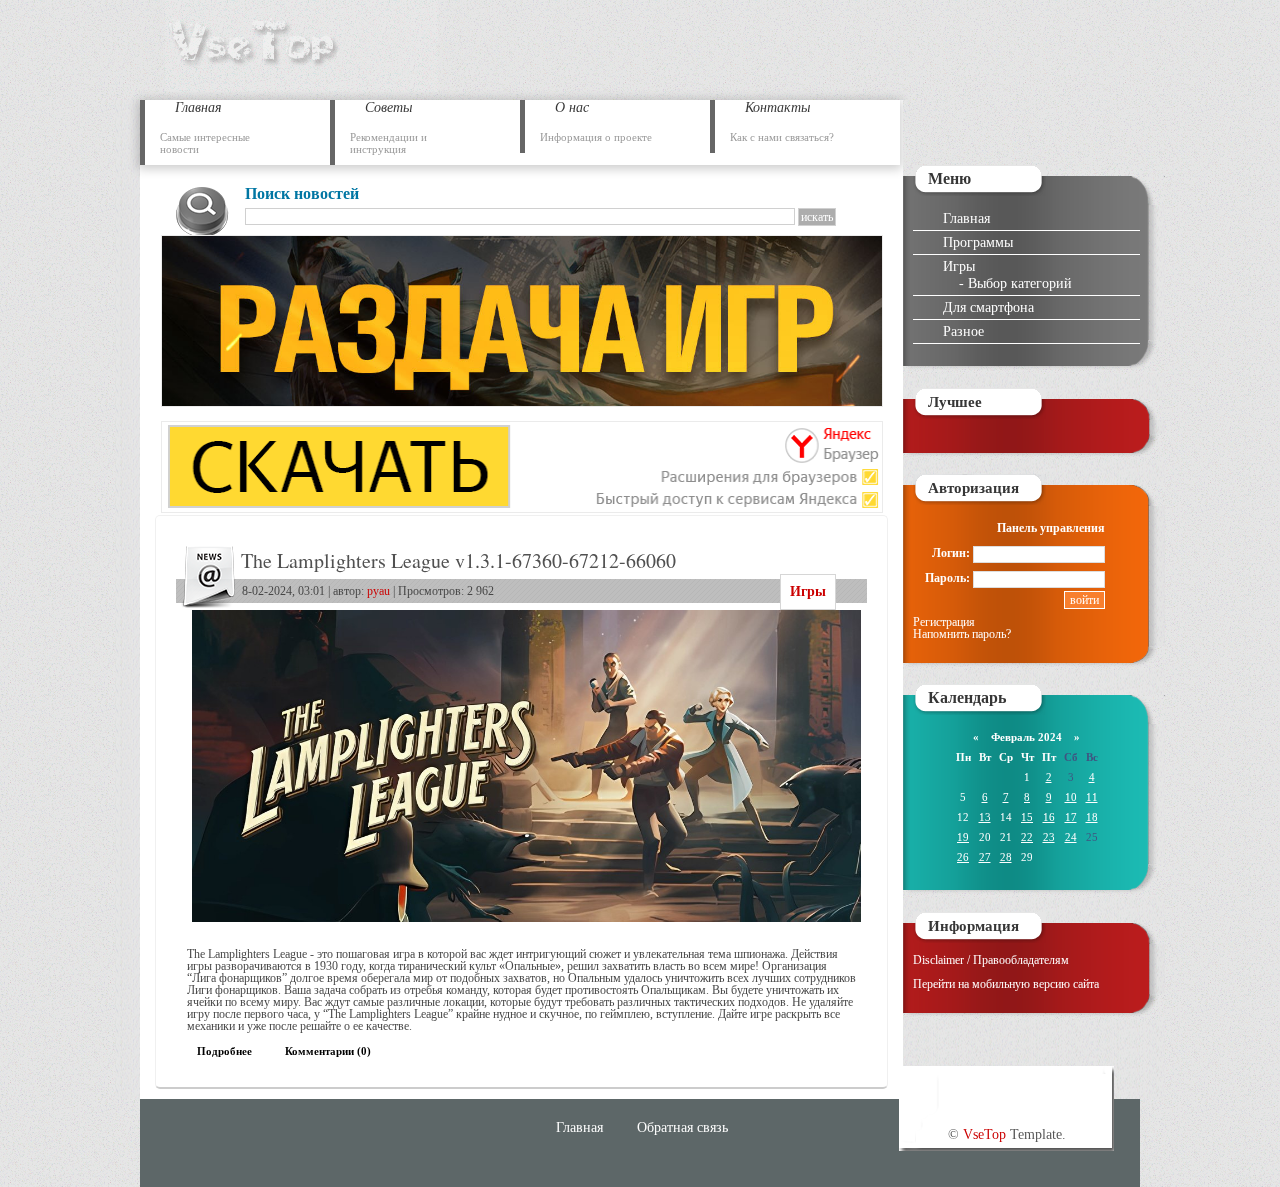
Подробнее (224, 1051)
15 (1027, 817)
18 (1092, 817)
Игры (808, 591)
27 (985, 857)
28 (1006, 857)
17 (1071, 817)
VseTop (984, 1134)
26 (963, 857)
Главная (966, 218)
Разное (963, 331)
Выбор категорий (1020, 283)
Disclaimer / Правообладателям (991, 960)
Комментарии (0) (328, 1051)
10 (1071, 797)
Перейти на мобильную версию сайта (1006, 984)
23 (1049, 837)
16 (1049, 817)
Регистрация (944, 622)
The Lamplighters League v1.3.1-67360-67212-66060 (458, 560)
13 (985, 817)
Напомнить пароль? (962, 634)
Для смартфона (988, 307)
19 (963, 837)
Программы (978, 242)
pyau (378, 591)
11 (1092, 797)
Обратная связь (682, 1127)
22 (1027, 837)
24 (1071, 837)
